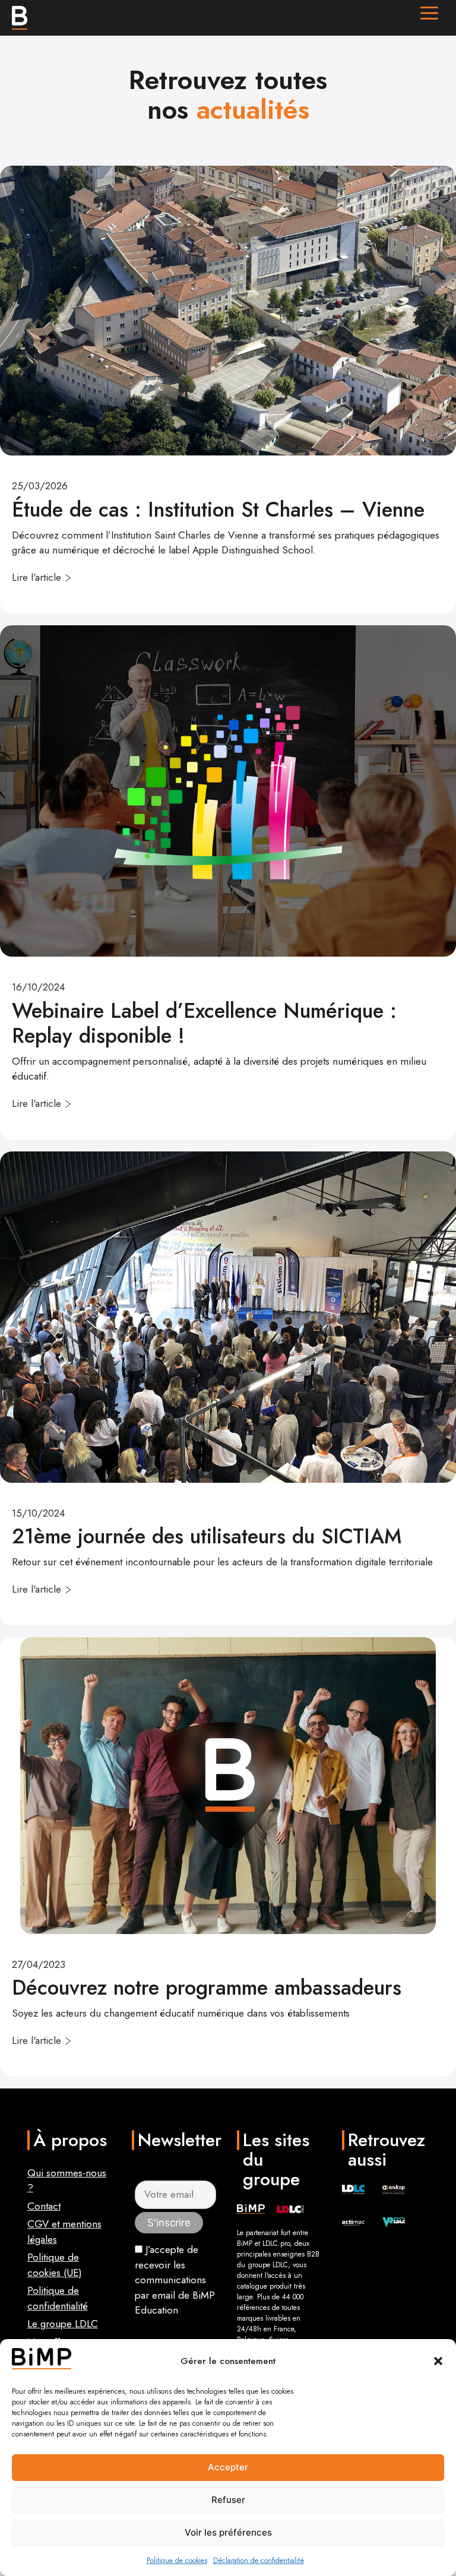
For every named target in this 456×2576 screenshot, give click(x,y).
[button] (438, 2361)
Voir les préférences (228, 2532)
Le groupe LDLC (63, 2324)
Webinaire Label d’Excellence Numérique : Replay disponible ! (204, 1023)
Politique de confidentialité (58, 2298)
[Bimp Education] (20, 18)
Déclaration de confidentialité (259, 2561)
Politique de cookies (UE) (55, 2265)
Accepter (228, 2467)
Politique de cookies (177, 2561)
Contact (44, 2206)
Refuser (228, 2500)
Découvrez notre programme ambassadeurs (207, 1988)
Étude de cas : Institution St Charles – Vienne (218, 509)
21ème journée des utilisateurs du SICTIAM (210, 1536)
